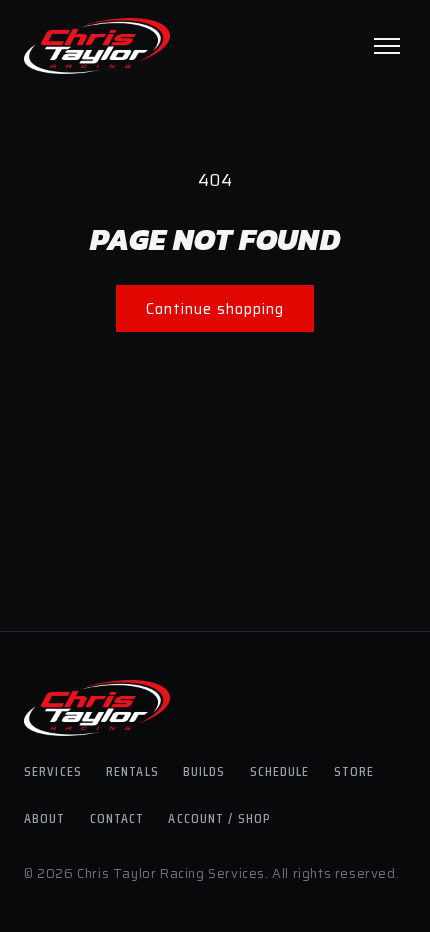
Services (53, 771)
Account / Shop (219, 818)
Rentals (132, 771)
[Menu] (387, 46)
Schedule (280, 771)
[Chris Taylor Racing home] (97, 46)
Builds (204, 771)
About (45, 818)
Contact (117, 818)
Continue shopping (215, 309)
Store (354, 771)
